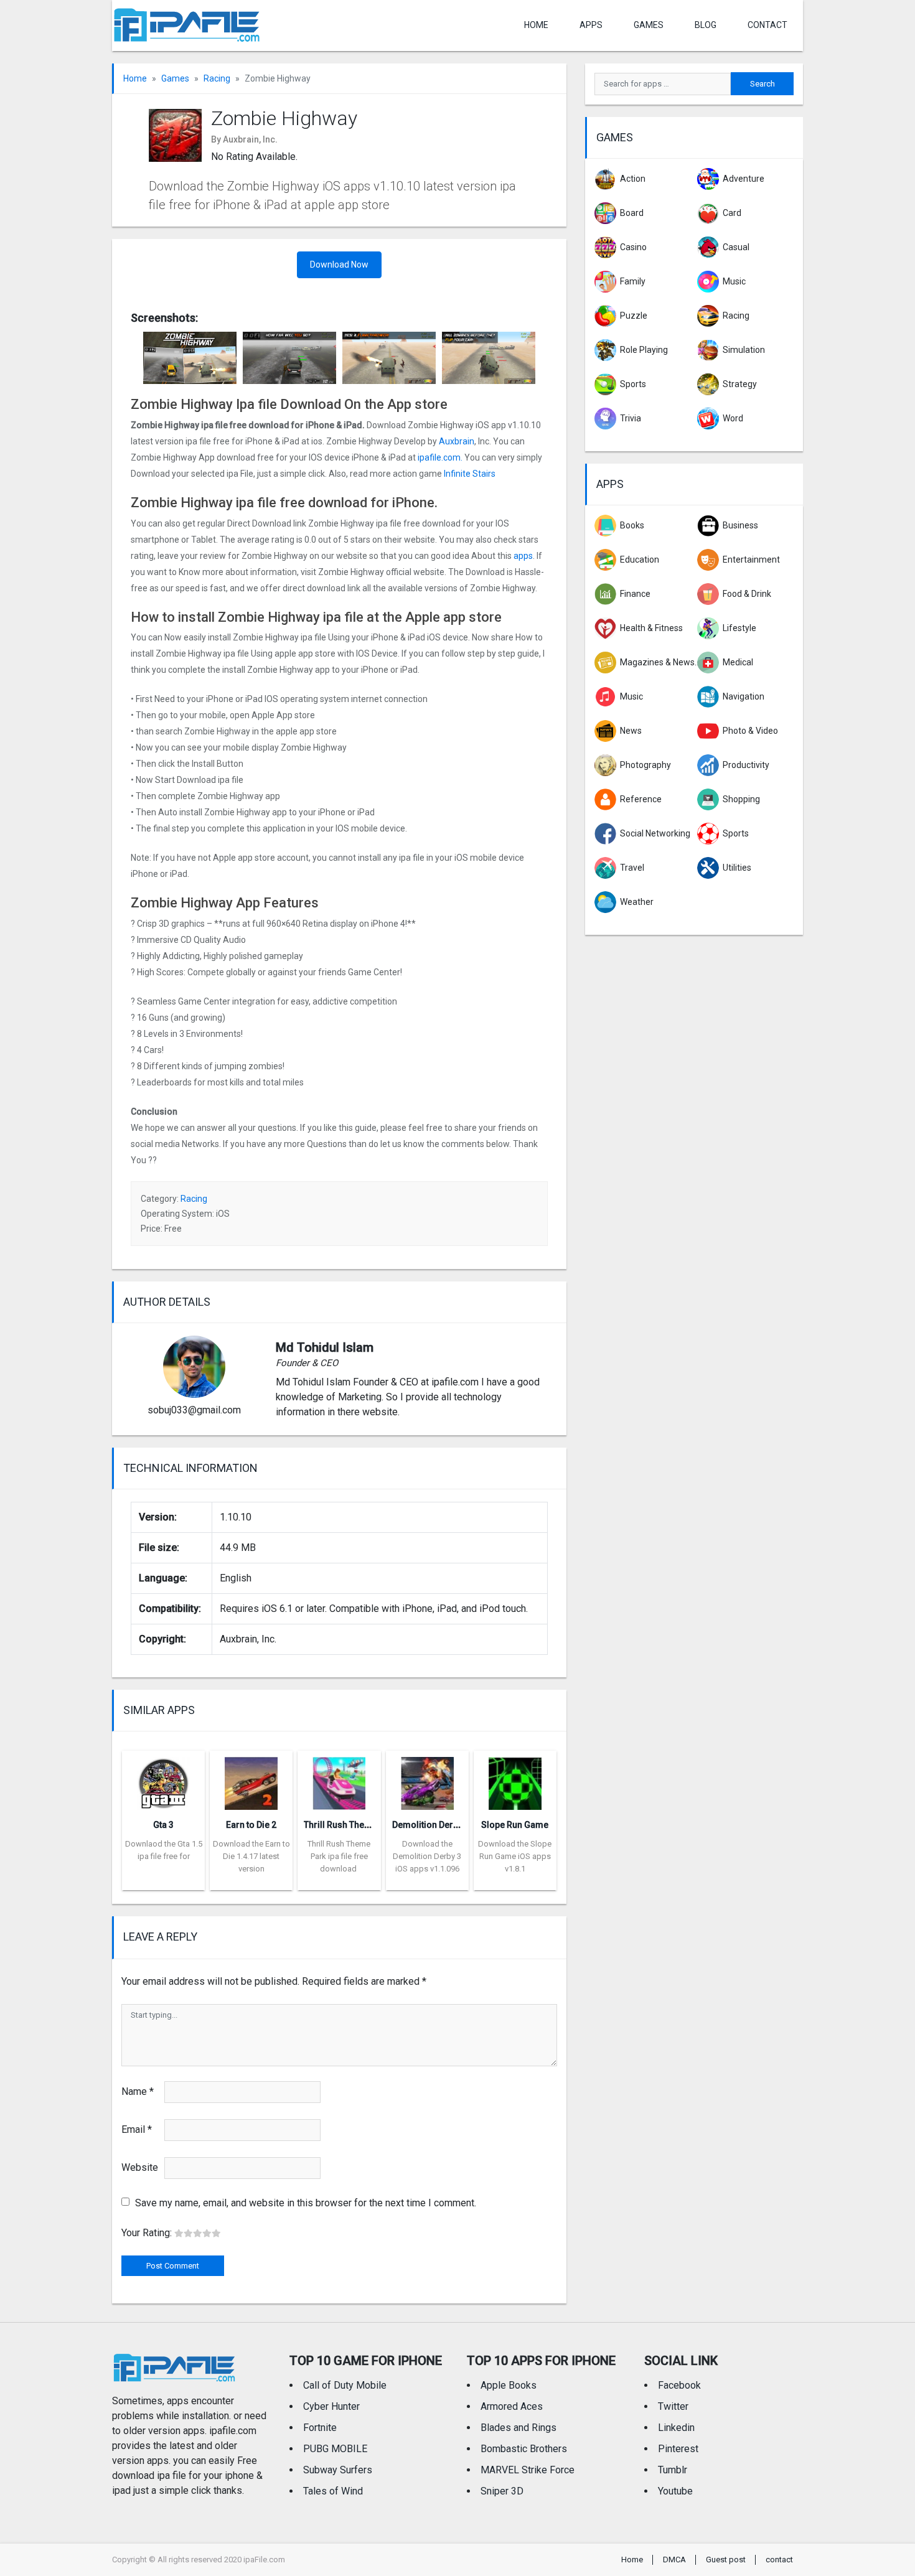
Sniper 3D (502, 2491)
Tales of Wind (333, 2491)
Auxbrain (457, 441)
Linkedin (676, 2428)
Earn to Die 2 (251, 1825)
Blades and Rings (518, 2428)
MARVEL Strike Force (528, 2470)
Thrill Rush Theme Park (351, 1825)
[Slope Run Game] (515, 1780)
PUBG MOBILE (335, 2449)
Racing (217, 78)
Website (140, 2167)
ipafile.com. (439, 457)
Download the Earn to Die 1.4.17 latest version (251, 1856)
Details (164, 1881)
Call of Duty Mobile (345, 2385)
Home (536, 25)
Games (649, 25)
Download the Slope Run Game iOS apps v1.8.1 (515, 1856)
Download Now (339, 265)
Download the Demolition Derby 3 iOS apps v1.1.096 (427, 1856)
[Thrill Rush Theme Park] (339, 1780)
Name (138, 2091)
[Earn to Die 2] (251, 1780)
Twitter (673, 2406)
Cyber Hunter (331, 2406)
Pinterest (678, 2449)
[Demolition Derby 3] (427, 1780)
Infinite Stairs (471, 474)
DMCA (674, 2560)
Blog (706, 25)
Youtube (675, 2491)
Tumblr (673, 2470)
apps (523, 556)
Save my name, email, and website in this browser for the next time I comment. (306, 2203)
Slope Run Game (515, 1825)
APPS (591, 25)
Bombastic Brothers (524, 2449)
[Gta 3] (163, 1780)
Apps (610, 484)
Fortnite (320, 2428)
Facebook (679, 2385)
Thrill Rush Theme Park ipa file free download (339, 1856)
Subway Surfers (338, 2470)
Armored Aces (512, 2406)
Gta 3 (163, 1825)
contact (767, 25)
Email (137, 2129)
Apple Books (509, 2385)
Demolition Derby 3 (431, 1825)
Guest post (726, 2560)
